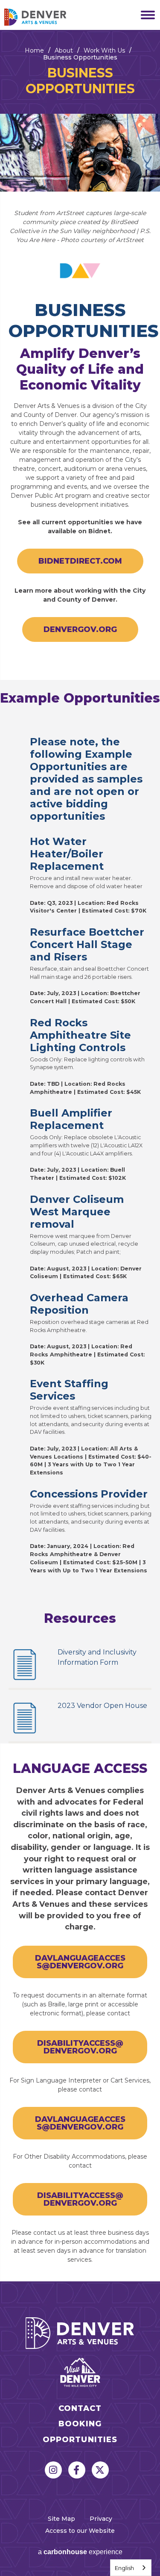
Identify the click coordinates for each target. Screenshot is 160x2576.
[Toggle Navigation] (145, 15)
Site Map (61, 2519)
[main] (80, 1156)
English (124, 2568)
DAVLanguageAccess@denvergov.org (80, 1962)
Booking (80, 2424)
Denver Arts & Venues (47, 17)
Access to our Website (80, 2531)
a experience (80, 2552)
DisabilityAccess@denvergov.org (80, 2047)
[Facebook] (77, 2470)
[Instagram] (53, 2470)
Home (34, 50)
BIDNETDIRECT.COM (80, 561)
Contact (80, 2409)
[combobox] (131, 2568)
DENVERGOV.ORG (80, 629)
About (64, 50)
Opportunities (80, 2440)
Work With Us (104, 50)
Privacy (101, 2519)
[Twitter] (100, 2470)
